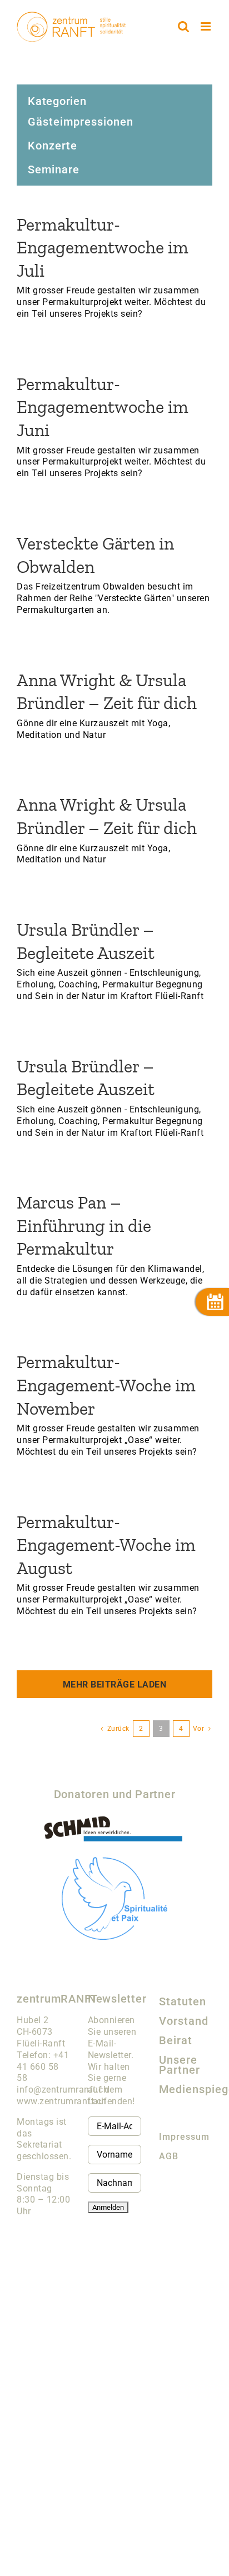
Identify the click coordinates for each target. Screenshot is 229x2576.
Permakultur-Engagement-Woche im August (106, 1545)
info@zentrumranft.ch (63, 2090)
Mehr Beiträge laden (115, 1684)
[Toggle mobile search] (184, 26)
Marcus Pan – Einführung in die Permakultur (84, 1225)
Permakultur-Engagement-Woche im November (106, 1385)
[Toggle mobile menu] (207, 26)
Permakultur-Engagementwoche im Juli (103, 248)
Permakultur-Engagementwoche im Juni (103, 407)
